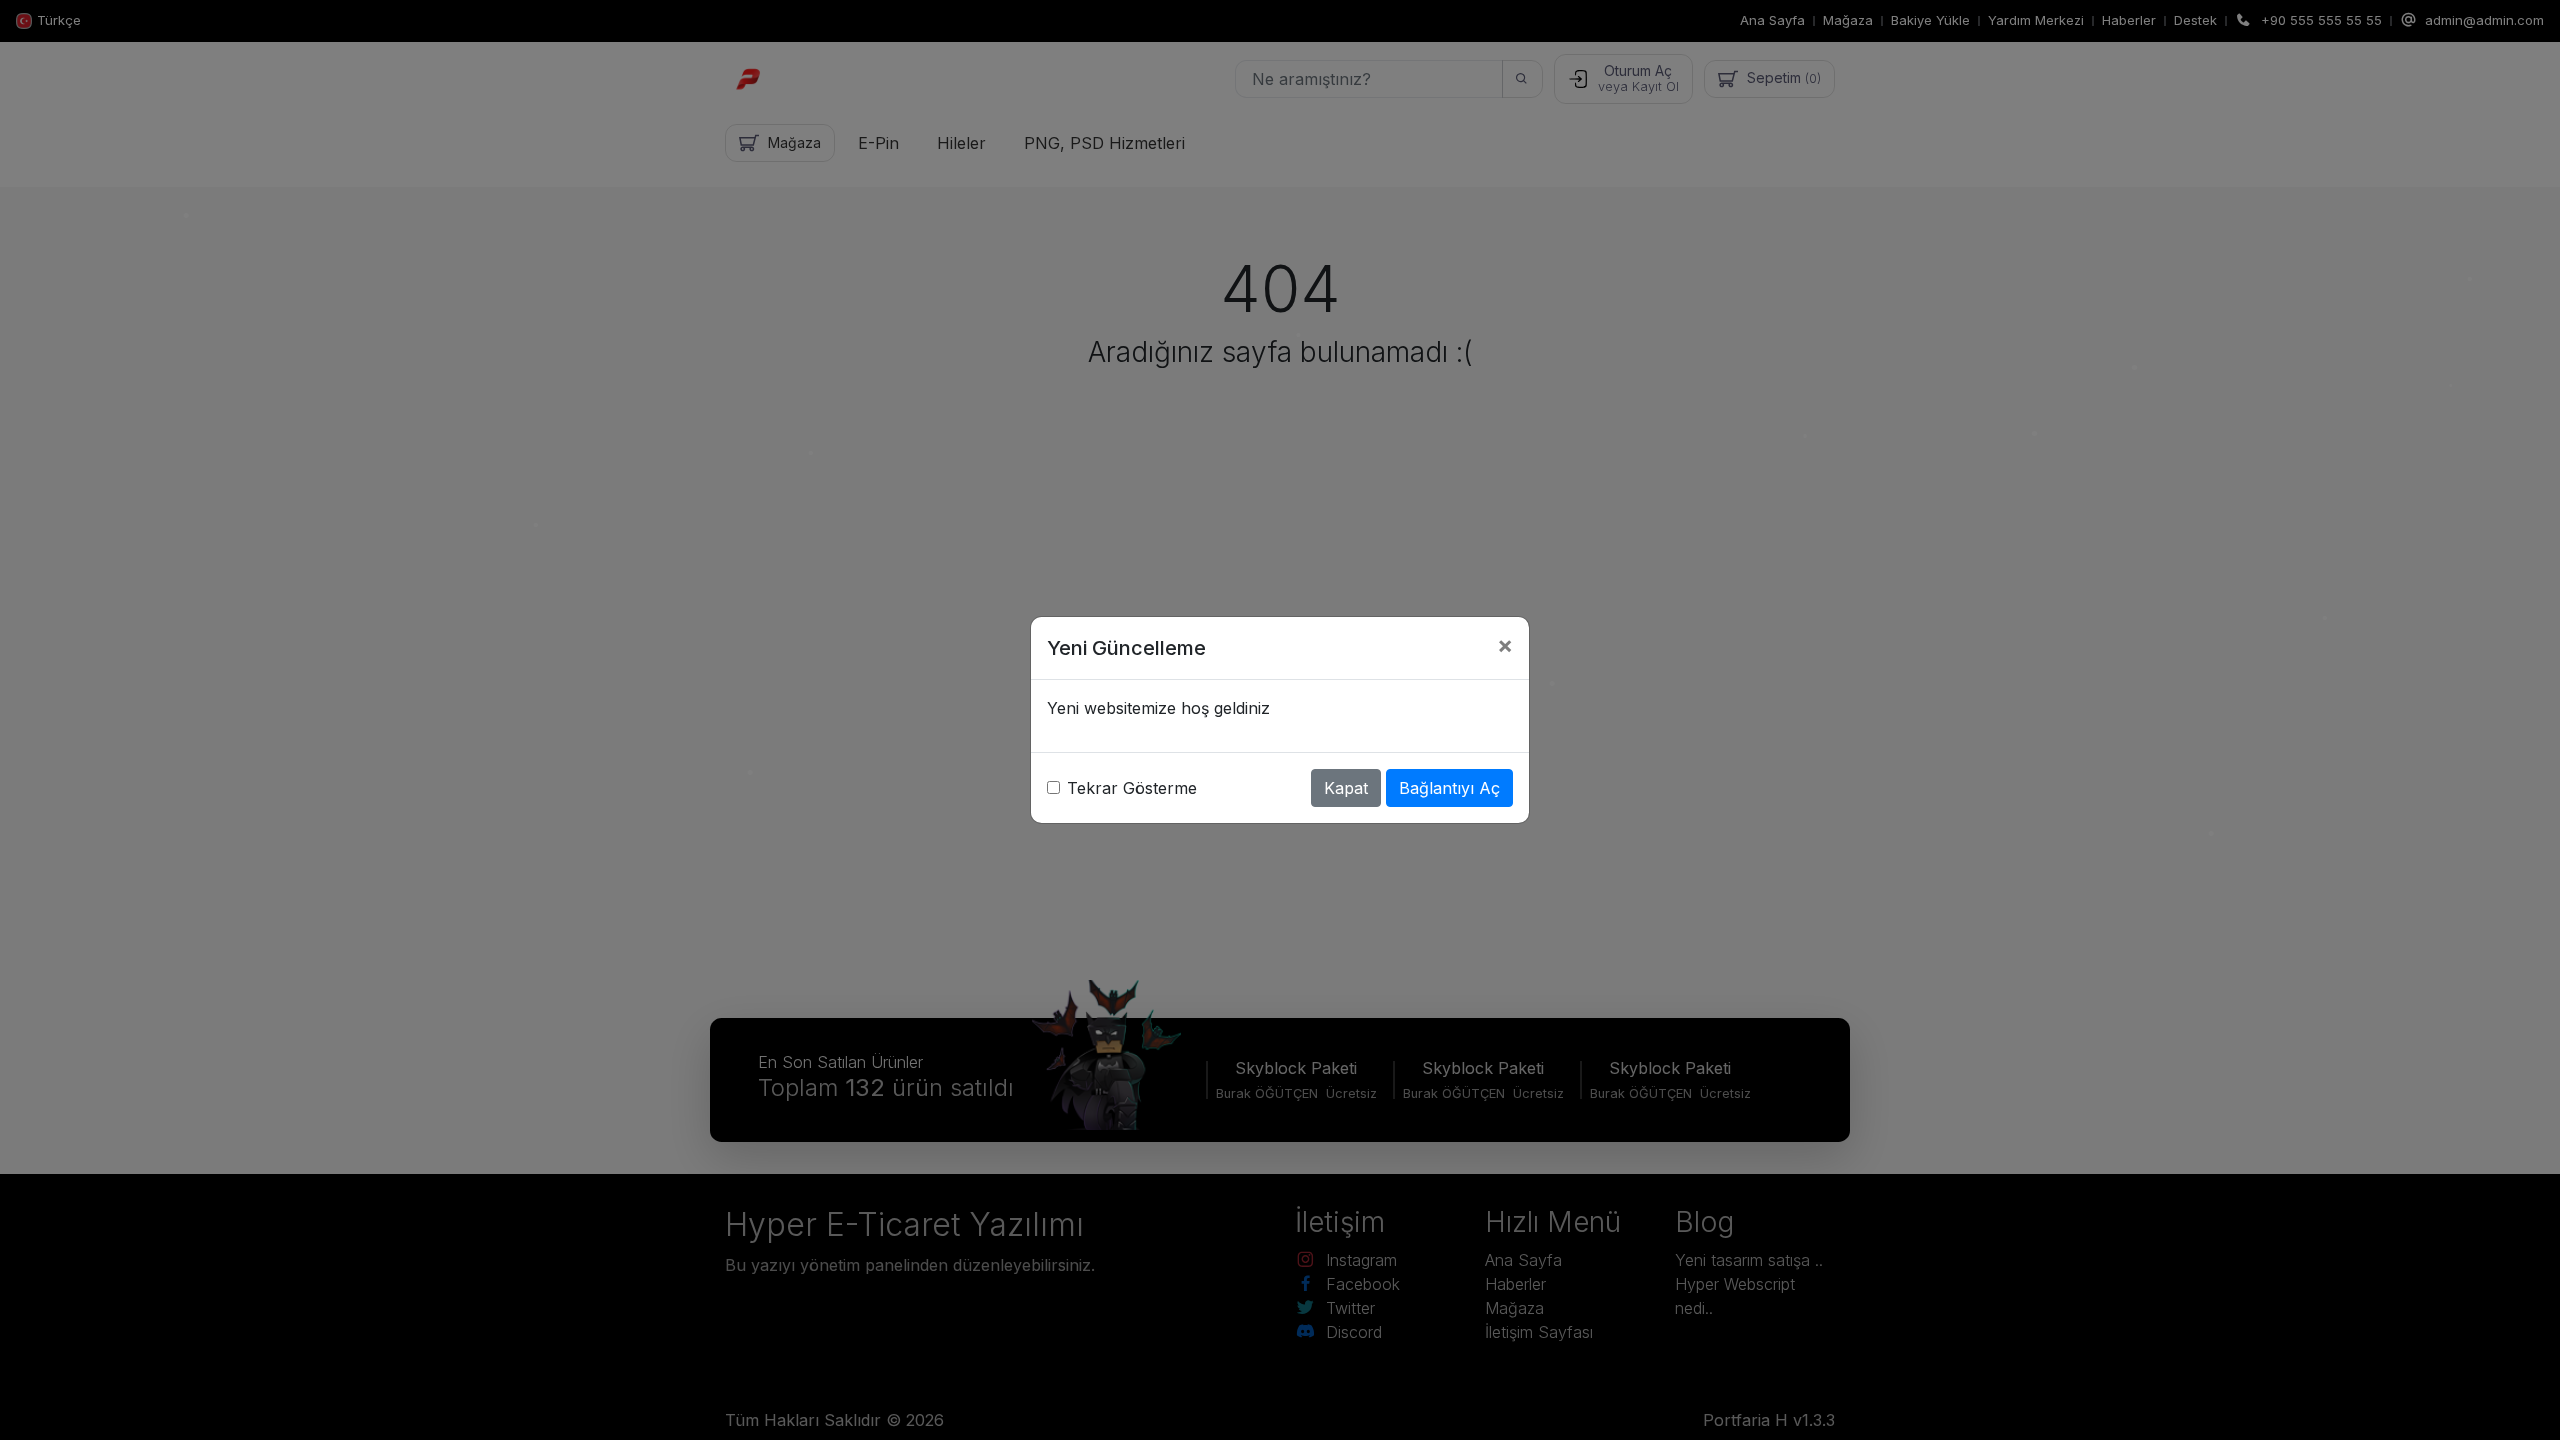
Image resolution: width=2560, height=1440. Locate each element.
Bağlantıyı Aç (1449, 788)
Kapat (1346, 788)
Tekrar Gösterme (1132, 788)
